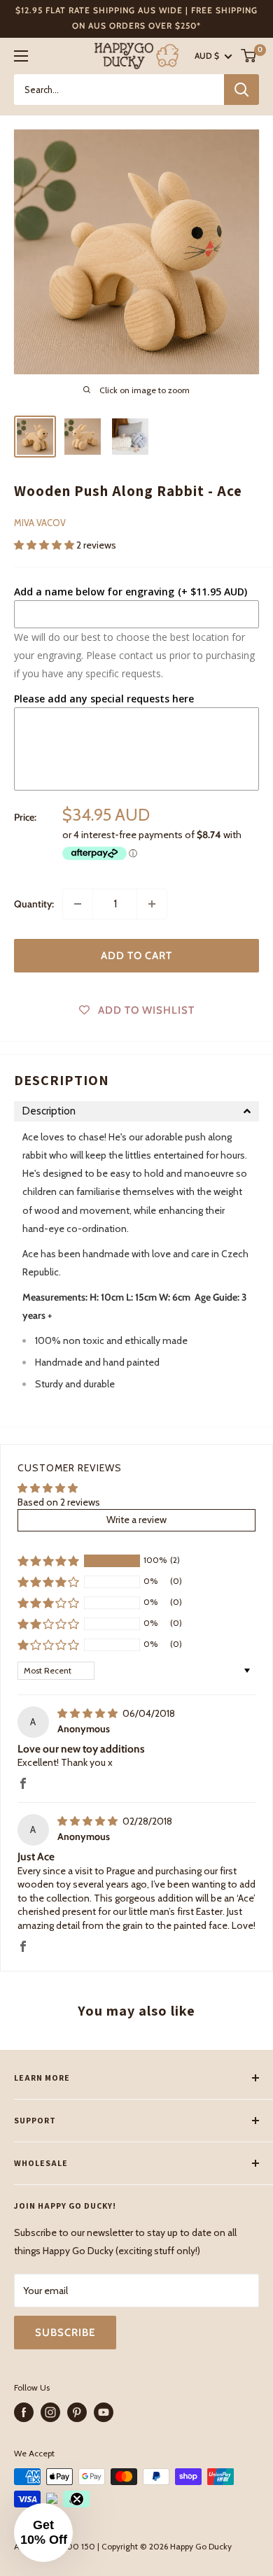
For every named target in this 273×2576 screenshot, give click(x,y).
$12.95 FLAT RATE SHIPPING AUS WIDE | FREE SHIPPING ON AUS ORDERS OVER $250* (136, 18)
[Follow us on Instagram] (50, 2412)
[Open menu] (21, 56)
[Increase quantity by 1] (152, 904)
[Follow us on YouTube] (104, 2412)
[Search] (241, 90)
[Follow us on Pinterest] (77, 2412)
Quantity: (34, 904)
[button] (45, 545)
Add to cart (136, 956)
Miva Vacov (40, 523)
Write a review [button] (136, 1520)
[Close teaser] (77, 2499)
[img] (89, 1713)
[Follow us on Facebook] (24, 2412)
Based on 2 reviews (59, 1502)
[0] (249, 56)
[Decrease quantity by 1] (78, 904)
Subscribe (65, 2333)
